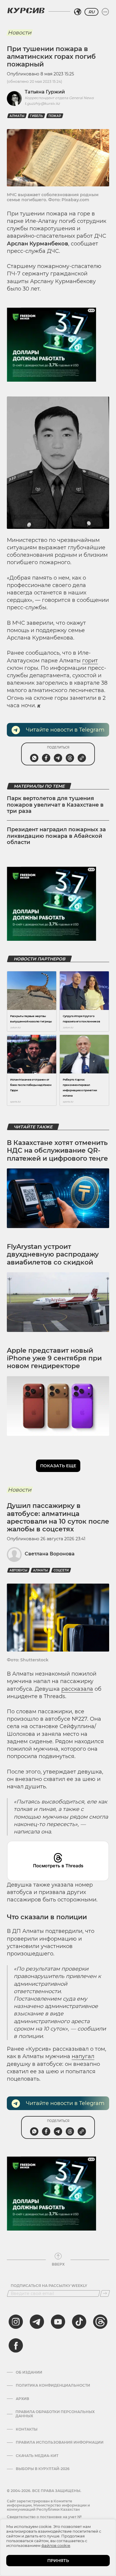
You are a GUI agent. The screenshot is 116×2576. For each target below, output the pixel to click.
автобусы (18, 1570)
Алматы (17, 116)
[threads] (100, 2322)
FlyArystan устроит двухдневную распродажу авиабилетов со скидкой (53, 1254)
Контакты (27, 2429)
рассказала (77, 1689)
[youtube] (58, 2322)
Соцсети (61, 1570)
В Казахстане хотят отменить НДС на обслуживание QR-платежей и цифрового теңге (57, 1151)
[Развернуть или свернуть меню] (105, 12)
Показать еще (58, 1466)
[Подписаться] (105, 2293)
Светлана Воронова (50, 1554)
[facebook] (16, 2345)
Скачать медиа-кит (37, 2456)
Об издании (29, 2372)
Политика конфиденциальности (53, 2385)
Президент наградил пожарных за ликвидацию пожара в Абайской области (56, 836)
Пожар (55, 116)
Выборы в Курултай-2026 (43, 2469)
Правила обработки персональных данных (55, 2414)
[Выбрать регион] (78, 12)
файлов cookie (56, 2545)
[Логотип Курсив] (26, 10)
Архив (22, 2399)
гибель (36, 116)
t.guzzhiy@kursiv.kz (42, 103)
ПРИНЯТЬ (58, 2561)
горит (90, 661)
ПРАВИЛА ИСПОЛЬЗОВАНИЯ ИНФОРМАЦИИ (60, 2442)
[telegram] (37, 2322)
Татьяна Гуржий (45, 92)
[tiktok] (79, 2322)
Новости (19, 33)
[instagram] (16, 2322)
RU (91, 12)
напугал (83, 2056)
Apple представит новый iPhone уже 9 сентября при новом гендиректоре (54, 1358)
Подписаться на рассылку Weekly (49, 2286)
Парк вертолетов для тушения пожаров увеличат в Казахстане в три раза (55, 805)
